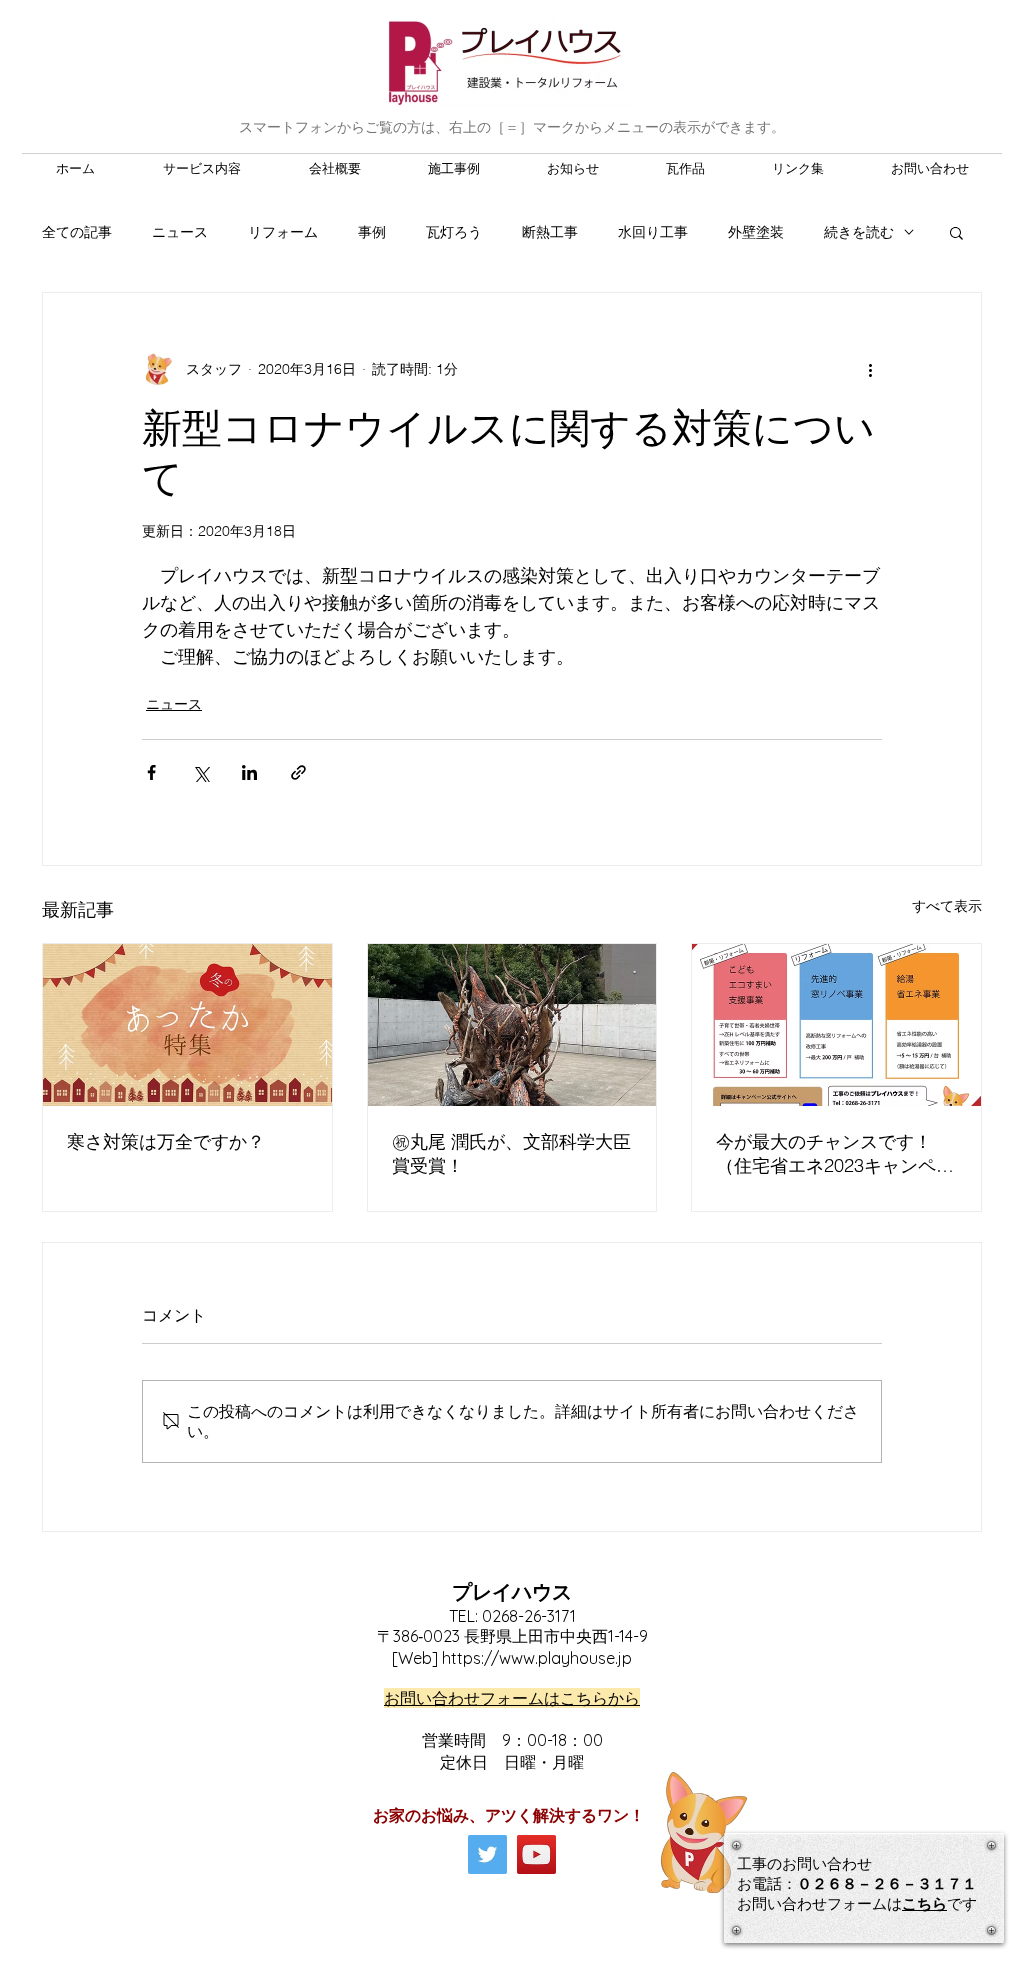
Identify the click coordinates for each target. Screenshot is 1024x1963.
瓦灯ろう (454, 232)
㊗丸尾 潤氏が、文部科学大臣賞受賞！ (511, 1153)
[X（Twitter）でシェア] (200, 772)
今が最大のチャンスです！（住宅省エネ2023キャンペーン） (835, 1154)
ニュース (180, 232)
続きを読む (859, 232)
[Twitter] (487, 1854)
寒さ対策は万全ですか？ (166, 1141)
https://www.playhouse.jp (537, 1658)
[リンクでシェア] (298, 772)
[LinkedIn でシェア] (249, 772)
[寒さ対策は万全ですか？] (187, 1025)
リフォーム (283, 232)
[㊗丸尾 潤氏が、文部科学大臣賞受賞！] (512, 1025)
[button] (956, 232)
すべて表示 (947, 906)
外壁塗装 (756, 232)
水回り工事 (653, 232)
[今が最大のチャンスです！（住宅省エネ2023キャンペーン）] (836, 1025)
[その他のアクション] (870, 369)
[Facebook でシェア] (151, 772)
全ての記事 (77, 232)
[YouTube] (536, 1854)
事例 (372, 232)
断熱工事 (550, 232)
